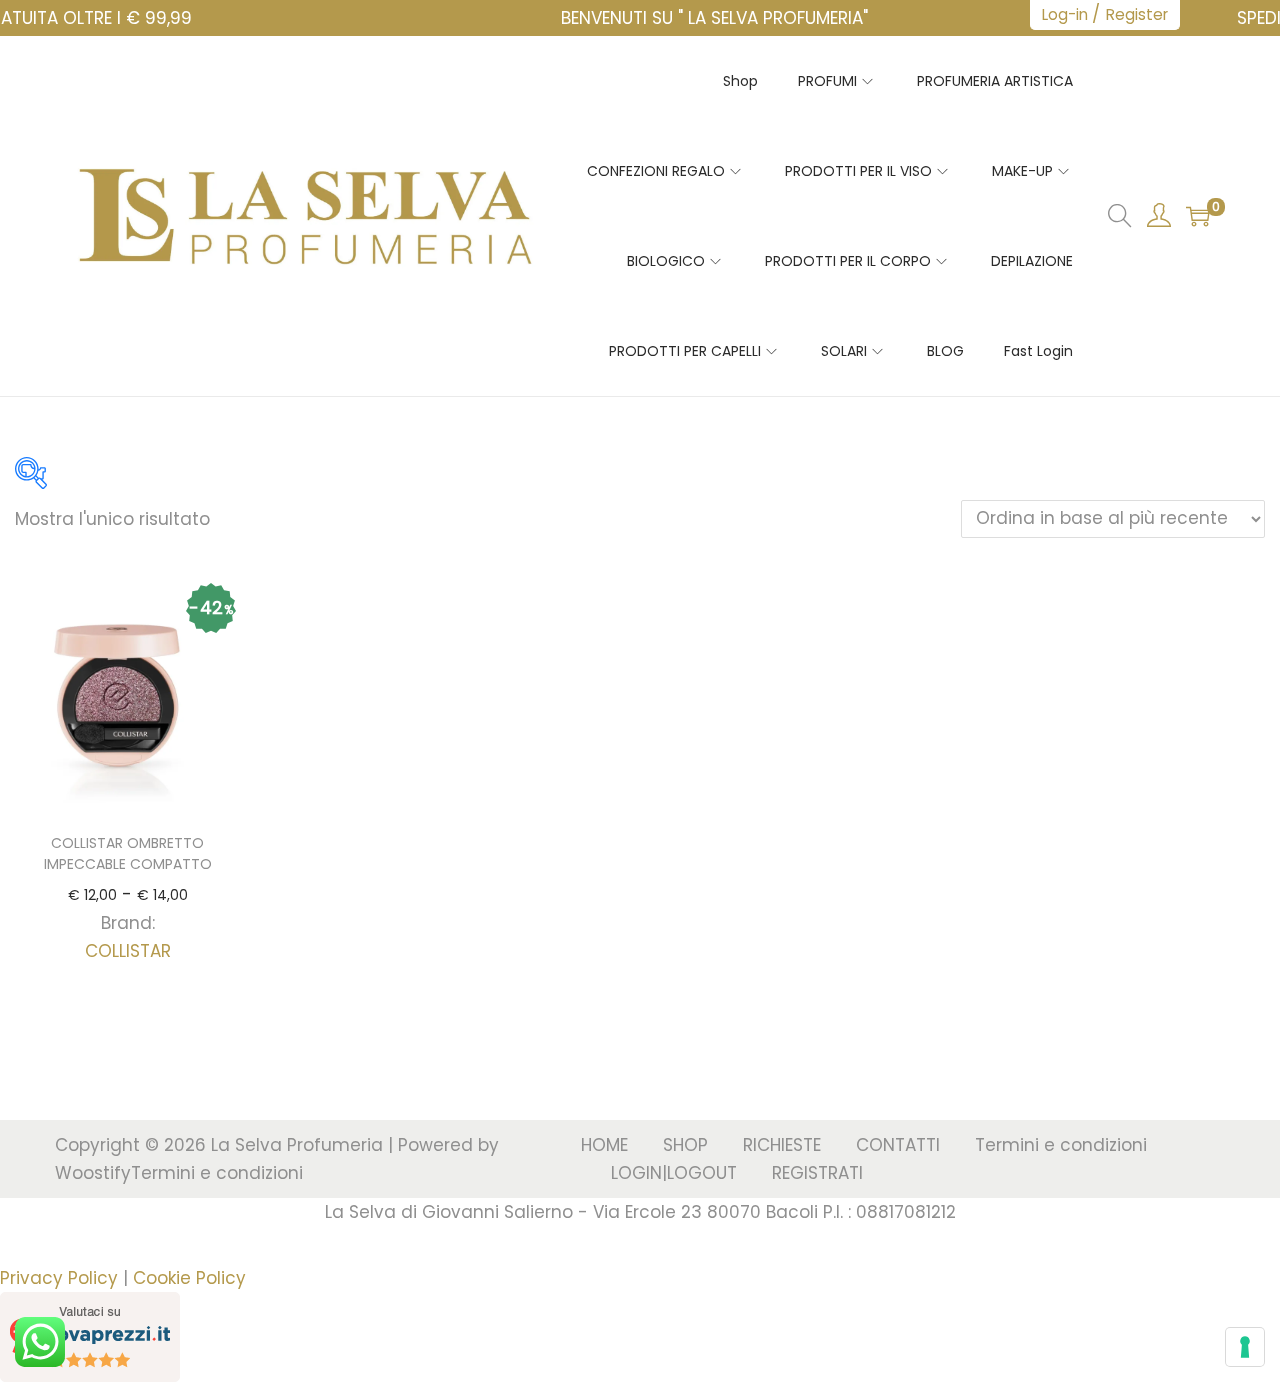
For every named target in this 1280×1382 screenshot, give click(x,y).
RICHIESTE (782, 1145)
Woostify (93, 1173)
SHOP (685, 1145)
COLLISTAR (128, 951)
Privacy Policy (59, 1278)
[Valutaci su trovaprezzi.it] (90, 1336)
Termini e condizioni (217, 1173)
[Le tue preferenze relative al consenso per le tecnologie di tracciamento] (1245, 1347)
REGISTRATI (817, 1173)
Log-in (1065, 14)
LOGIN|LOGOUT (674, 1173)
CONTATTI (898, 1145)
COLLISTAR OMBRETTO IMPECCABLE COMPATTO (128, 853)
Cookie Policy (189, 1278)
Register (1137, 14)
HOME (604, 1145)
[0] (1198, 216)
